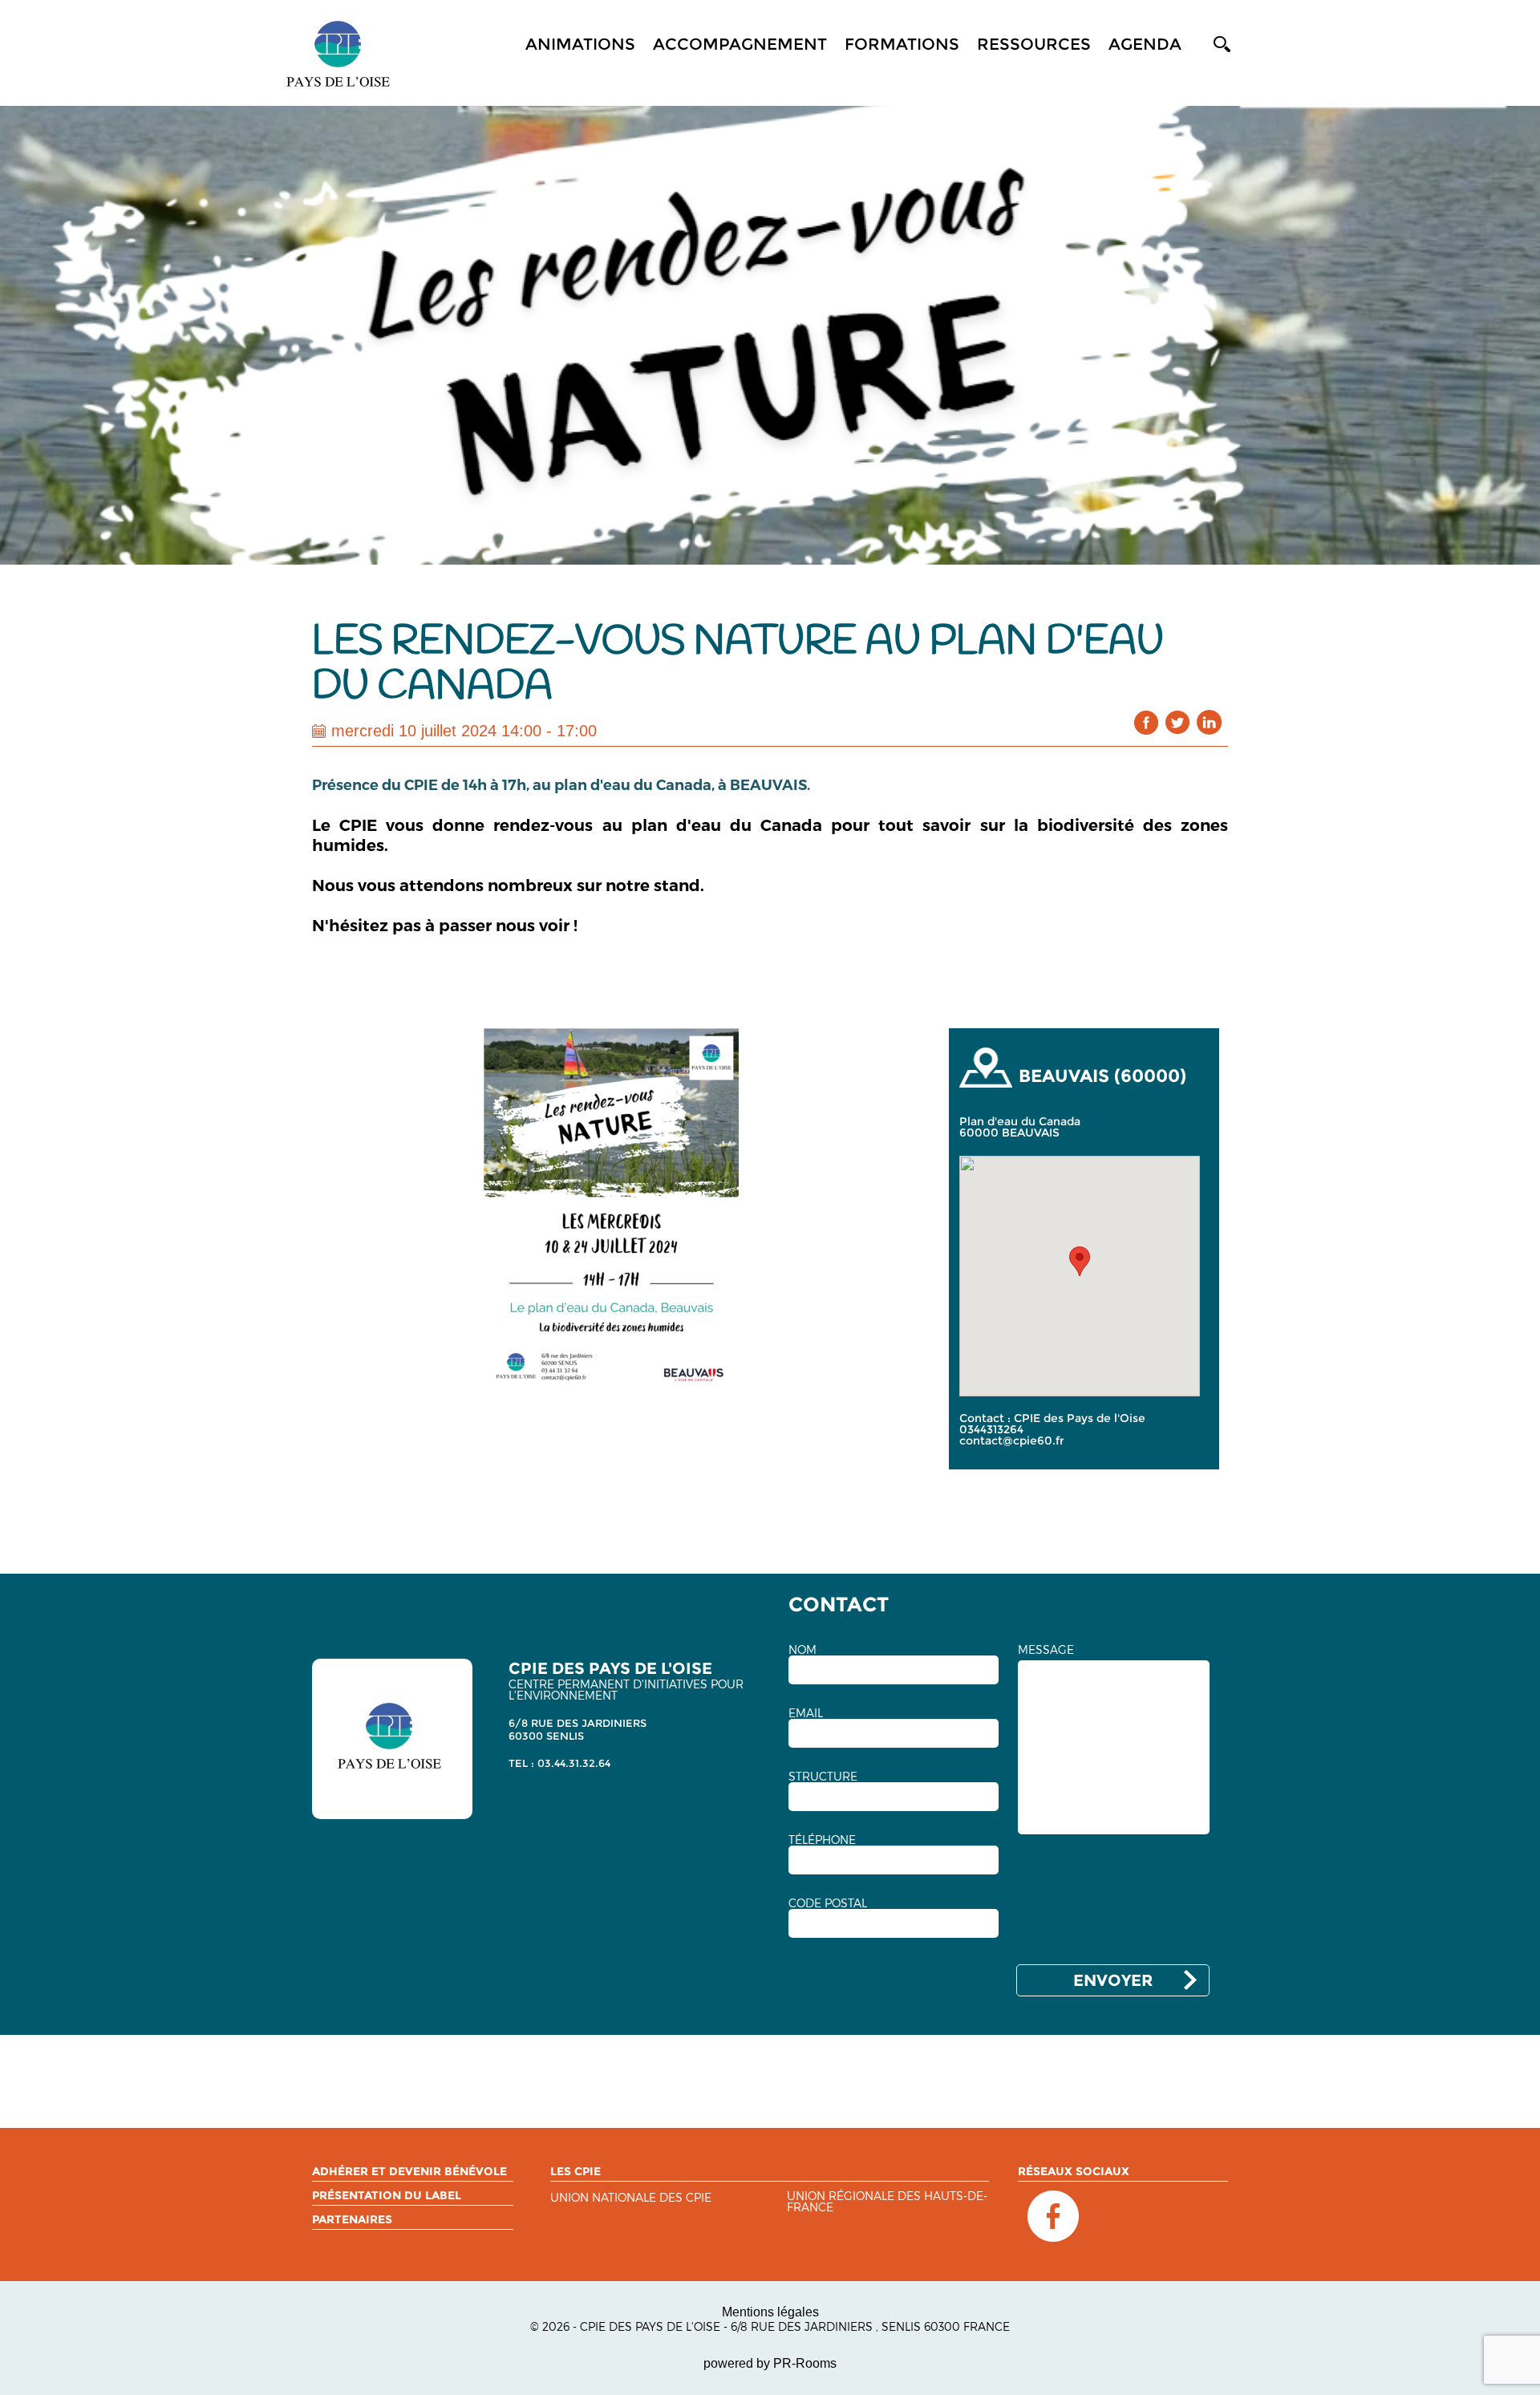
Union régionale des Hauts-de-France (887, 2202)
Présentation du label (387, 2195)
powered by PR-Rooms (770, 2363)
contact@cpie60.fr (1012, 1441)
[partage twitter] (1178, 722)
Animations (580, 44)
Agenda (1145, 44)
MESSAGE (1046, 1650)
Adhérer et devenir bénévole (409, 2171)
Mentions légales (770, 2312)
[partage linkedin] (1209, 722)
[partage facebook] (1147, 722)
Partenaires (352, 2219)
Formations (902, 44)
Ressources (1034, 44)
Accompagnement (740, 44)
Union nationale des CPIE (631, 2198)
